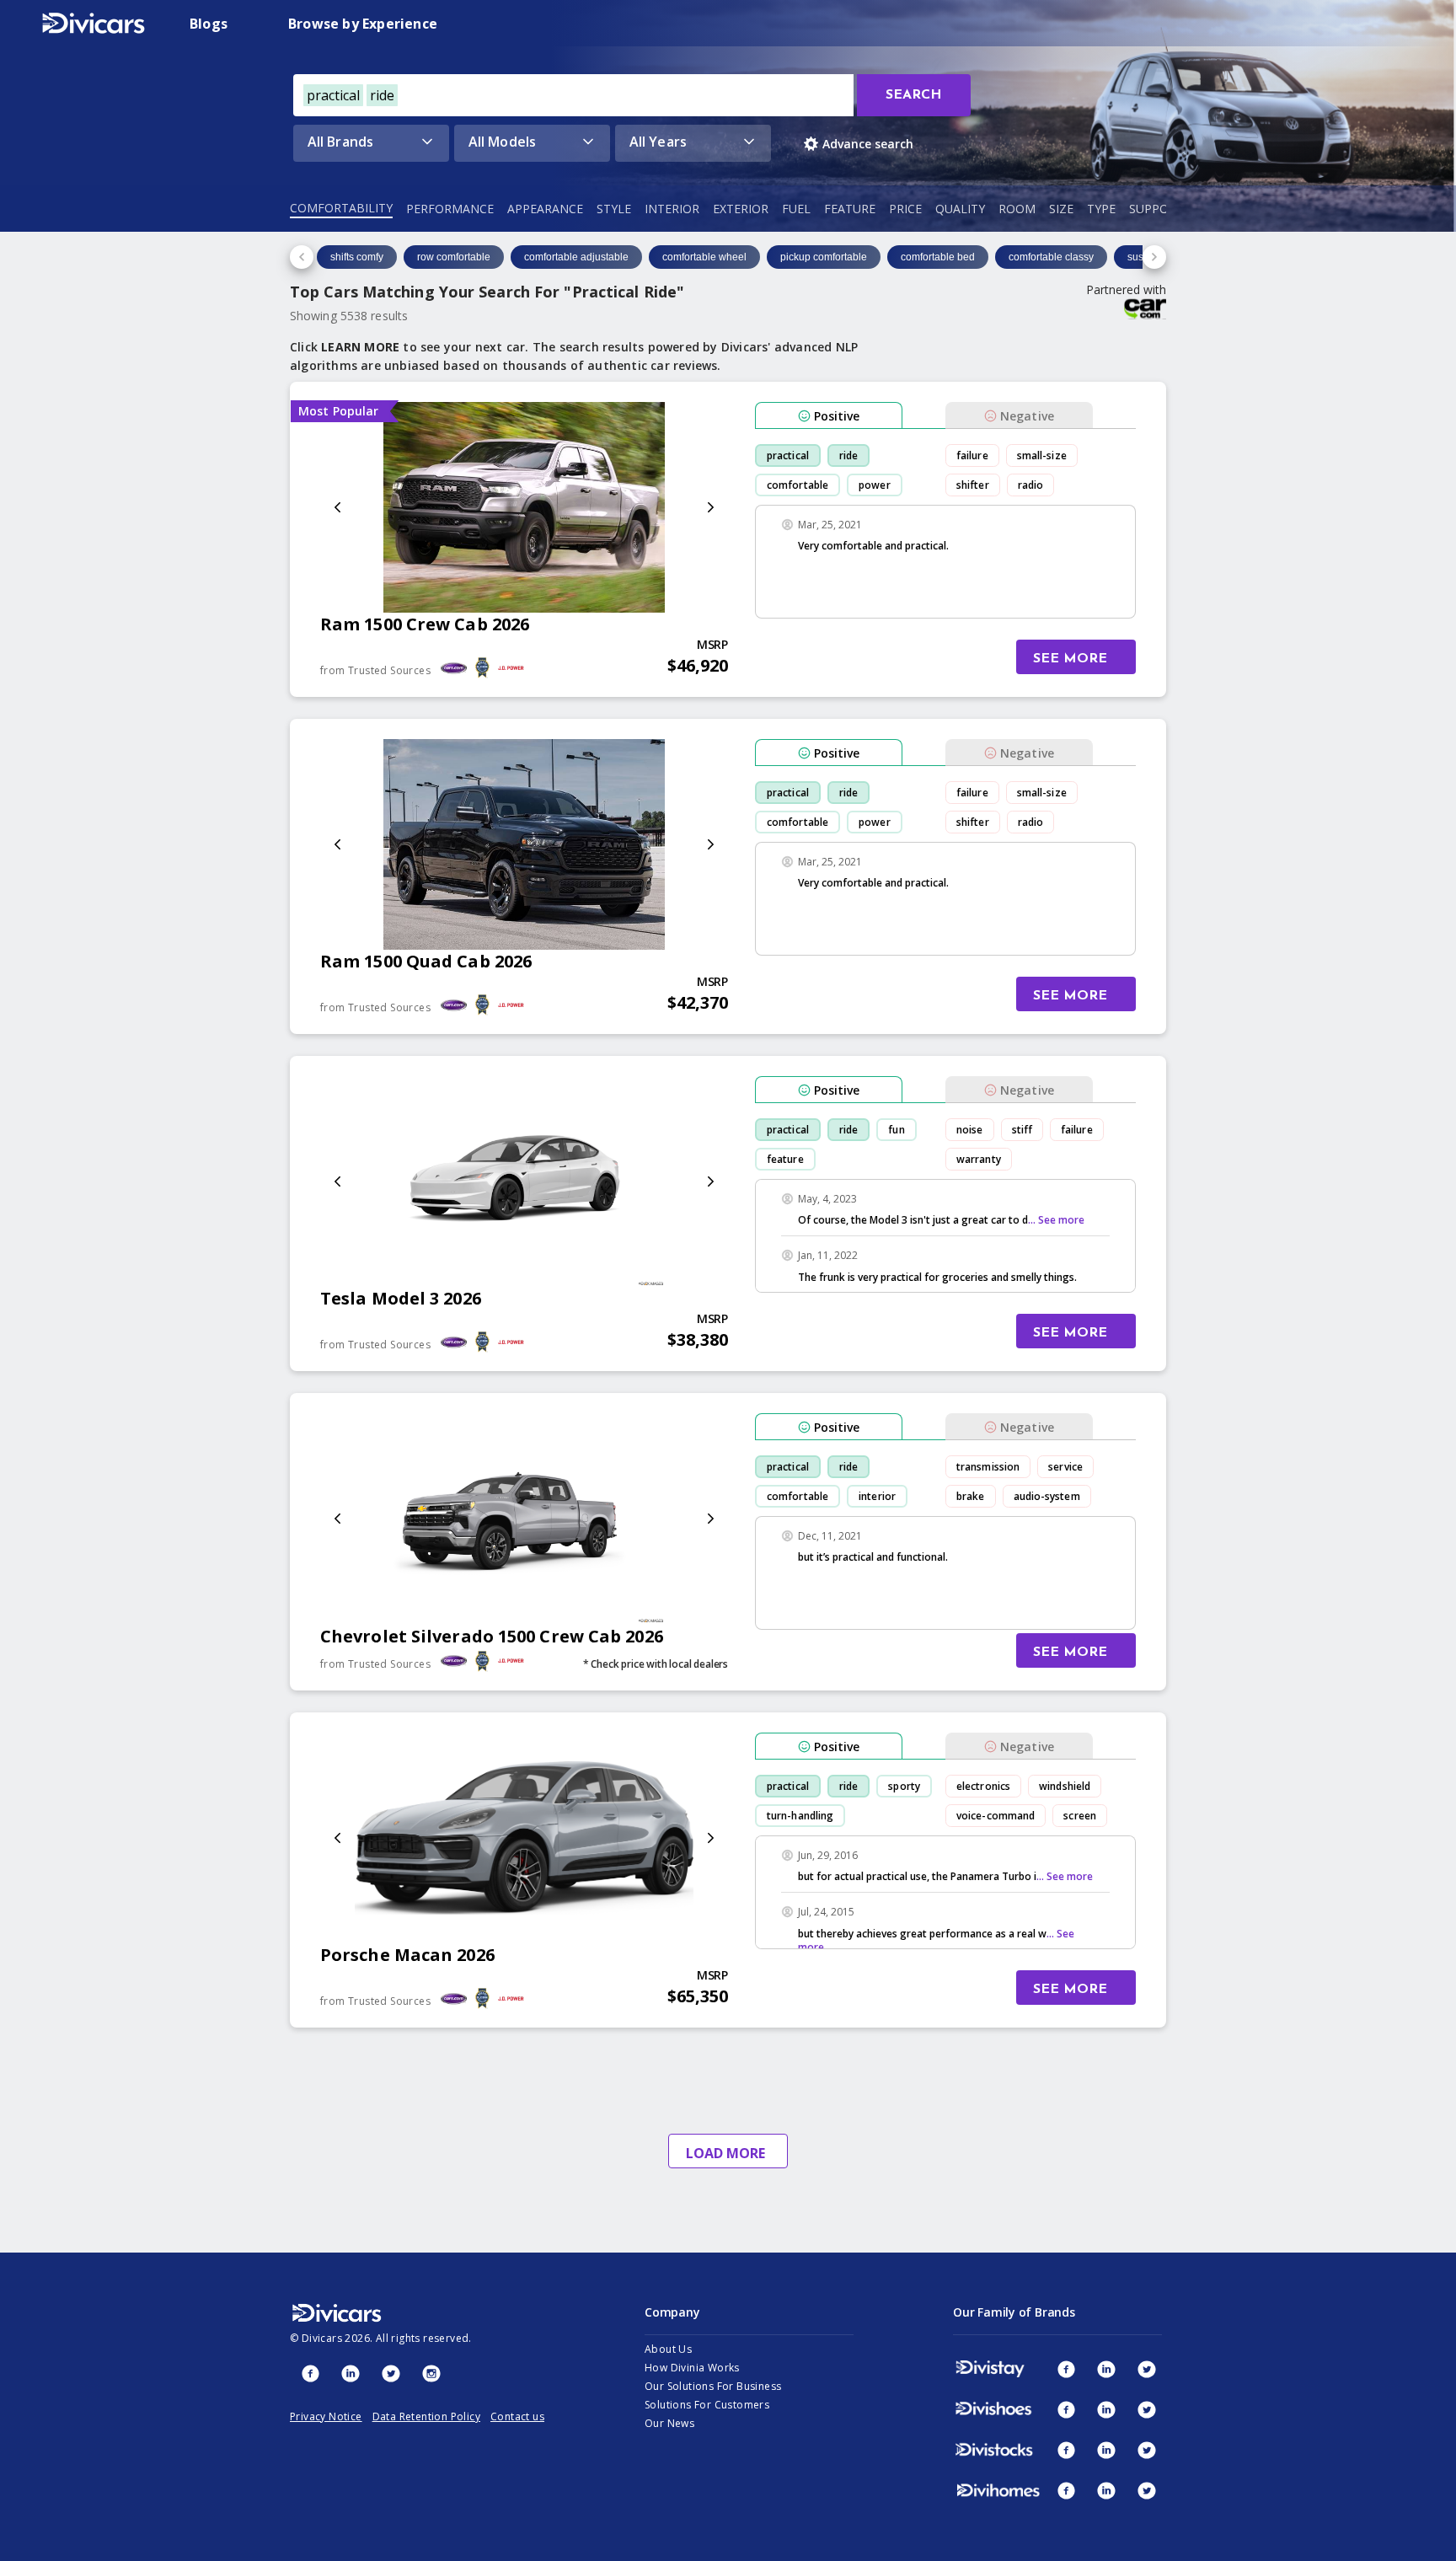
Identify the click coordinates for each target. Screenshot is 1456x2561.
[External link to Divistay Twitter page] (1147, 2369)
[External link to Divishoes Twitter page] (1147, 2409)
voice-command (996, 1816)
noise (970, 1130)
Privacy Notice (326, 2416)
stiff (1022, 1130)
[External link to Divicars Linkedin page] (351, 2373)
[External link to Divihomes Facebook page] (1066, 2490)
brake (971, 1496)
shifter (973, 485)
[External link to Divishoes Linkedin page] (1106, 2409)
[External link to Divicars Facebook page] (310, 2373)
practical (788, 455)
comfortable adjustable (576, 257)
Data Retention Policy (426, 2416)
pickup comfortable (824, 257)
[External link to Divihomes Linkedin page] (1106, 2490)
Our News (669, 2423)
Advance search (868, 144)
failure (972, 455)
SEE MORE (1070, 659)
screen (1080, 1816)
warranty (979, 1159)
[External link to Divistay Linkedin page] (1106, 2369)
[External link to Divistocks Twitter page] (1147, 2450)
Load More (725, 2153)
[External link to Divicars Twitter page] (391, 2373)
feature (785, 1159)
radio (1031, 485)
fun (896, 1130)
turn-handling (800, 1816)
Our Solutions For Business (713, 2386)
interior (877, 1496)
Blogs (209, 24)
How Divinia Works (692, 2368)
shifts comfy (357, 257)
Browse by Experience (363, 24)
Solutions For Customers (707, 2405)
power (875, 485)
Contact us (517, 2416)
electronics (983, 1786)
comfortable (798, 485)
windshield (1065, 1786)
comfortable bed (938, 257)
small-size (1042, 455)
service (1065, 1467)
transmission (988, 1467)
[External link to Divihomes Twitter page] (1147, 2490)
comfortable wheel (704, 257)
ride (848, 455)
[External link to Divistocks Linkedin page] (1106, 2450)
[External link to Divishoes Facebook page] (1066, 2409)
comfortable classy (1051, 257)
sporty (904, 1786)
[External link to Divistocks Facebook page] (1066, 2450)
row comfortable (454, 257)
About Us (668, 2349)
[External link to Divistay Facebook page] (1066, 2369)
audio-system (1047, 1496)
